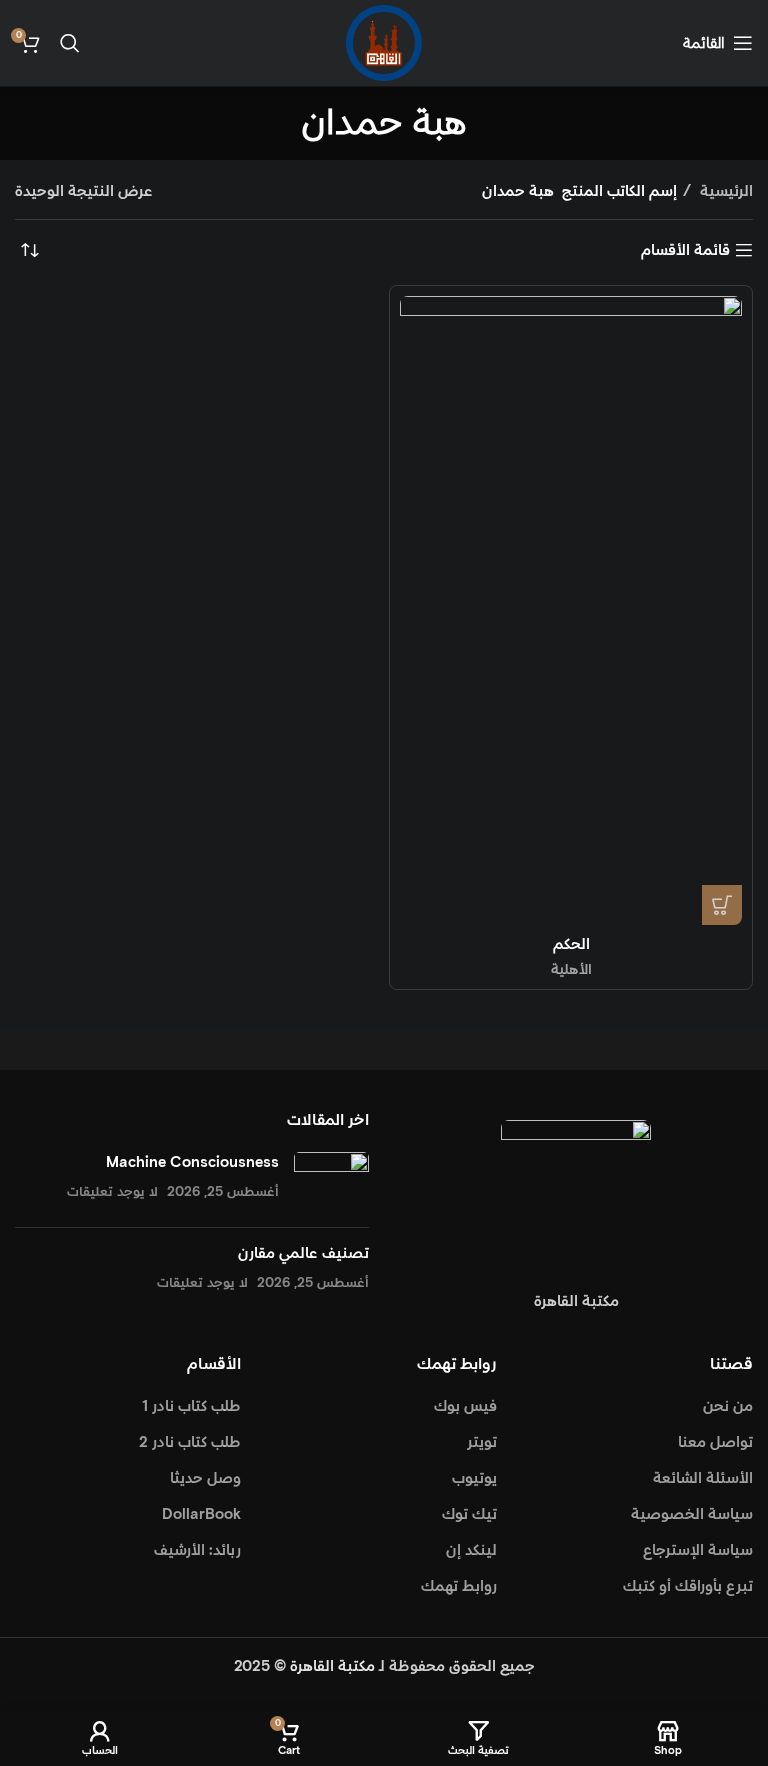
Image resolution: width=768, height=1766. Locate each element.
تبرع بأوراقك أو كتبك (688, 1586)
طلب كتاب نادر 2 (190, 1442)
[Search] (70, 43)
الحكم (571, 944)
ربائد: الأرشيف (197, 1550)
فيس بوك (465, 1406)
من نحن (728, 1406)
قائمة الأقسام (685, 250)
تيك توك (469, 1514)
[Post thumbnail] (331, 1182)
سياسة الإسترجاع (698, 1550)
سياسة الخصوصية (692, 1514)
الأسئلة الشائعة (703, 1478)
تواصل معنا (715, 1442)
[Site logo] (384, 42)
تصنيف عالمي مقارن (303, 1253)
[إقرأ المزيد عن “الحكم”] (722, 905)
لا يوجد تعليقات (112, 1192)
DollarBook (201, 1514)
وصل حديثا (205, 1478)
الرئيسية (724, 191)
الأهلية (571, 970)
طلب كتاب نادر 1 (191, 1406)
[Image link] (576, 1193)
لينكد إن (471, 1550)
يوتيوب (474, 1478)
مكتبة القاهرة (332, 1666)
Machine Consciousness (192, 1162)
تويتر (482, 1442)
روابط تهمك (459, 1586)
